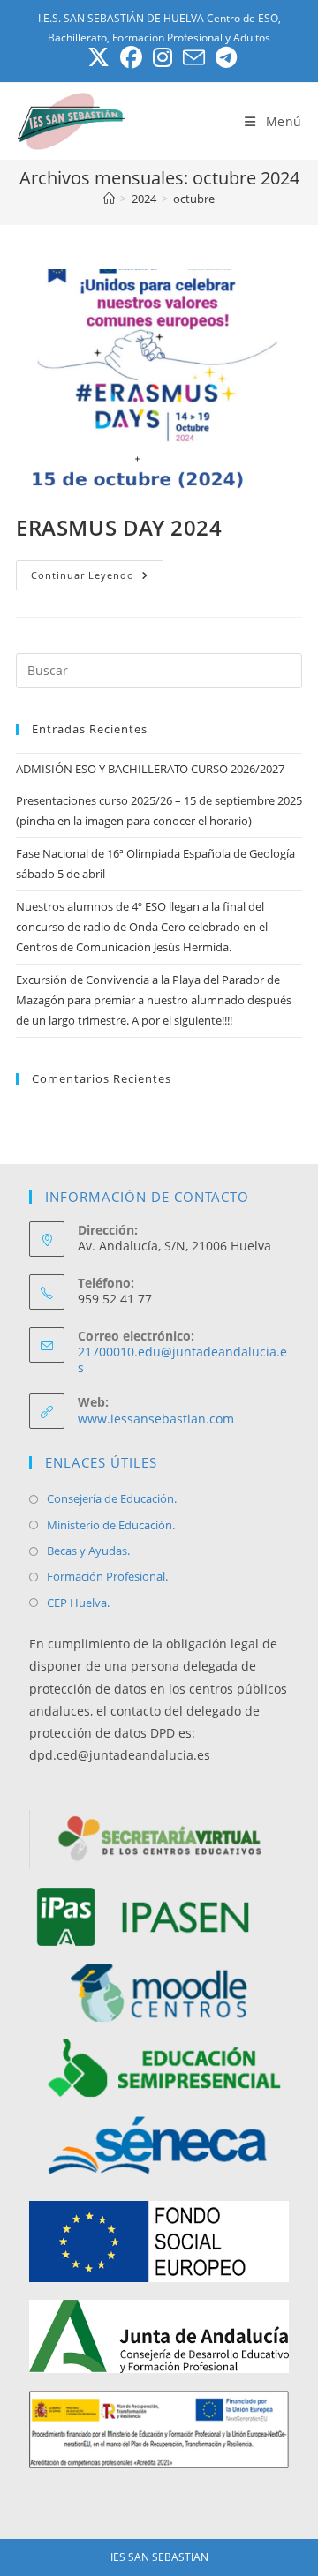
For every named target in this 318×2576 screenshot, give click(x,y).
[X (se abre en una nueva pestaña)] (98, 58)
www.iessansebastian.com (156, 1419)
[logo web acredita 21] (159, 2430)
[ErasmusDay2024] (159, 382)
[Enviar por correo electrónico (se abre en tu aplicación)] (194, 58)
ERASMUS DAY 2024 (119, 527)
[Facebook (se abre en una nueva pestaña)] (131, 58)
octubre (194, 199)
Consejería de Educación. (112, 1498)
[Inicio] (109, 199)
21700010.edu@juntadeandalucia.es (182, 1359)
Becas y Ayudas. (88, 1551)
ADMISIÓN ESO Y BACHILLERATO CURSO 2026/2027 (150, 769)
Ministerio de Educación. (111, 1525)
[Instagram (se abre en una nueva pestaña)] (163, 58)
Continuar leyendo (97, 578)
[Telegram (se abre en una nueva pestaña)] (223, 58)
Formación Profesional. (107, 1576)
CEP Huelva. (78, 1603)
